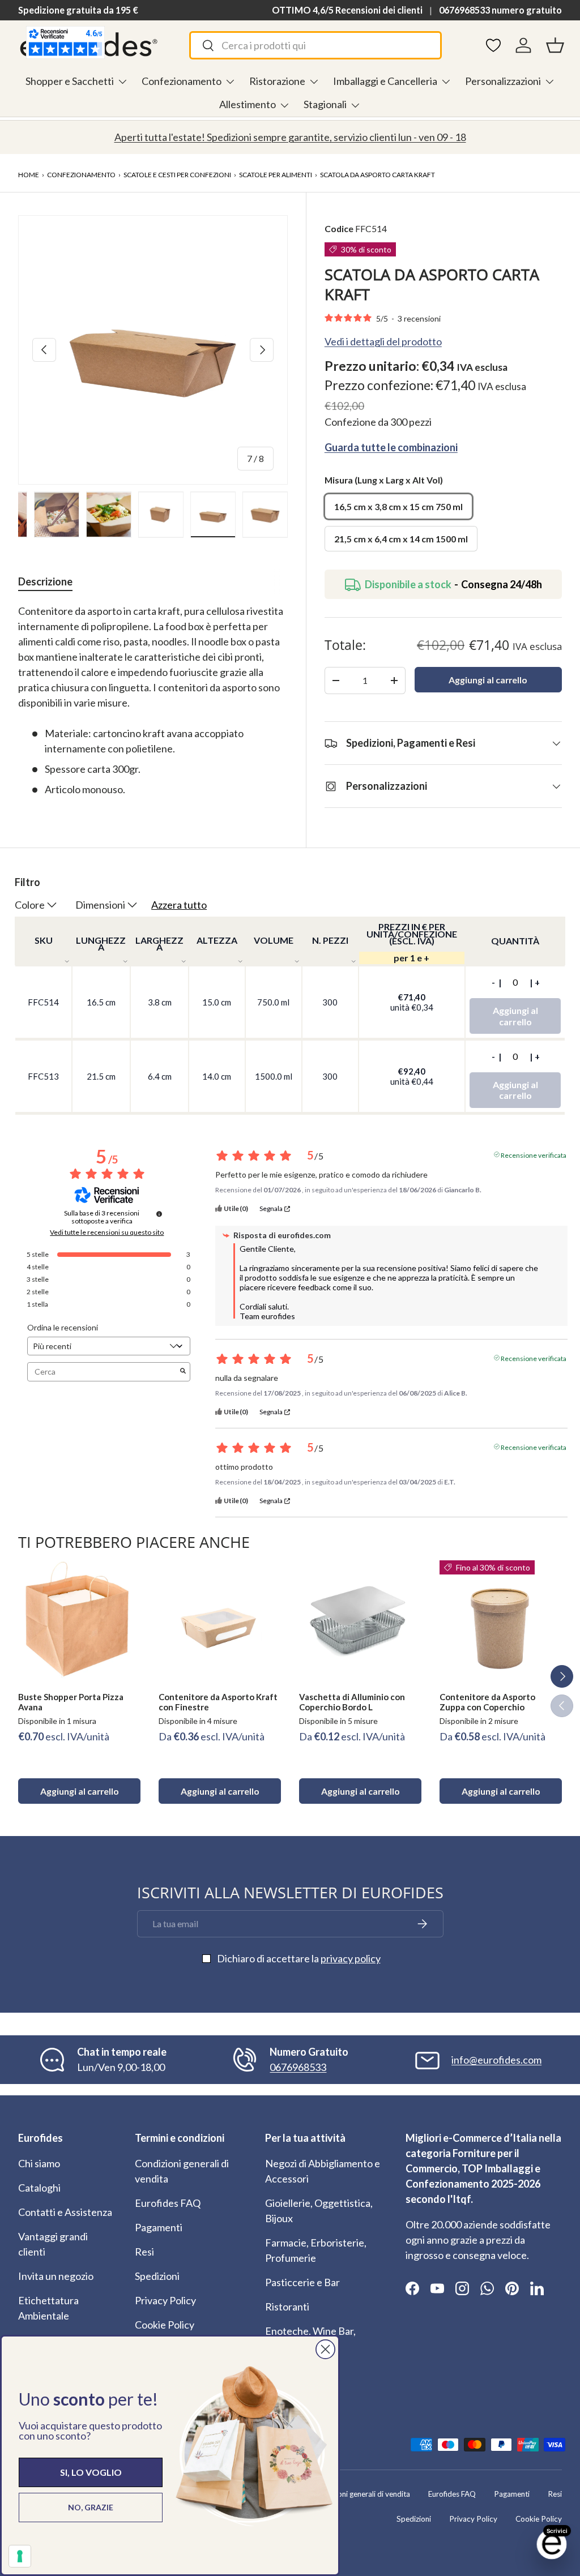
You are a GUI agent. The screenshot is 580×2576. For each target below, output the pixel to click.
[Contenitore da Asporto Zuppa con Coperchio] (501, 1621)
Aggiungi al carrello (488, 680)
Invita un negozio (56, 2276)
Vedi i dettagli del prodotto (383, 341)
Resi (144, 2252)
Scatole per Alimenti (276, 175)
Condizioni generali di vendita (361, 2494)
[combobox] (315, 45)
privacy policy (351, 1958)
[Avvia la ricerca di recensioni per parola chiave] (183, 1372)
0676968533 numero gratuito (500, 10)
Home (29, 175)
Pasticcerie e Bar (302, 2282)
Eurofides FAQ (168, 2203)
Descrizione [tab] (45, 581)
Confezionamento (81, 175)
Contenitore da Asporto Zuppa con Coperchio (487, 1702)
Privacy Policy (165, 2300)
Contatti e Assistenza (65, 2212)
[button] (555, 45)
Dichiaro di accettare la (299, 1958)
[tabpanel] (153, 700)
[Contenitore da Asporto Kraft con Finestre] (220, 1621)
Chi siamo (39, 2163)
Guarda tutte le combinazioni (391, 447)
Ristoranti (287, 2307)
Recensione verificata (534, 1154)
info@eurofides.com (496, 2060)
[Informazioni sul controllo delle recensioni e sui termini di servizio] (159, 1214)
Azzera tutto (179, 905)
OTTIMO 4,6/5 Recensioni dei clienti (347, 10)
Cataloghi (39, 2188)
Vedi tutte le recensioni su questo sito (107, 1233)
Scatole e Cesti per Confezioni (177, 175)
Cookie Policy (165, 2325)
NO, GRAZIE (91, 2507)
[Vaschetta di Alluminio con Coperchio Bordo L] (360, 1621)
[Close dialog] (325, 2349)
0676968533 (298, 2067)
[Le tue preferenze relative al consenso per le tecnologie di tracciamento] (20, 2556)
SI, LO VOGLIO (91, 2472)
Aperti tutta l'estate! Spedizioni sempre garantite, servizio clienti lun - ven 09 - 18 (290, 137)
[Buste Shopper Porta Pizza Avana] (79, 1621)
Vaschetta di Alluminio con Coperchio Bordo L (352, 1702)
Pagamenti (159, 2227)
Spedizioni (157, 2276)
